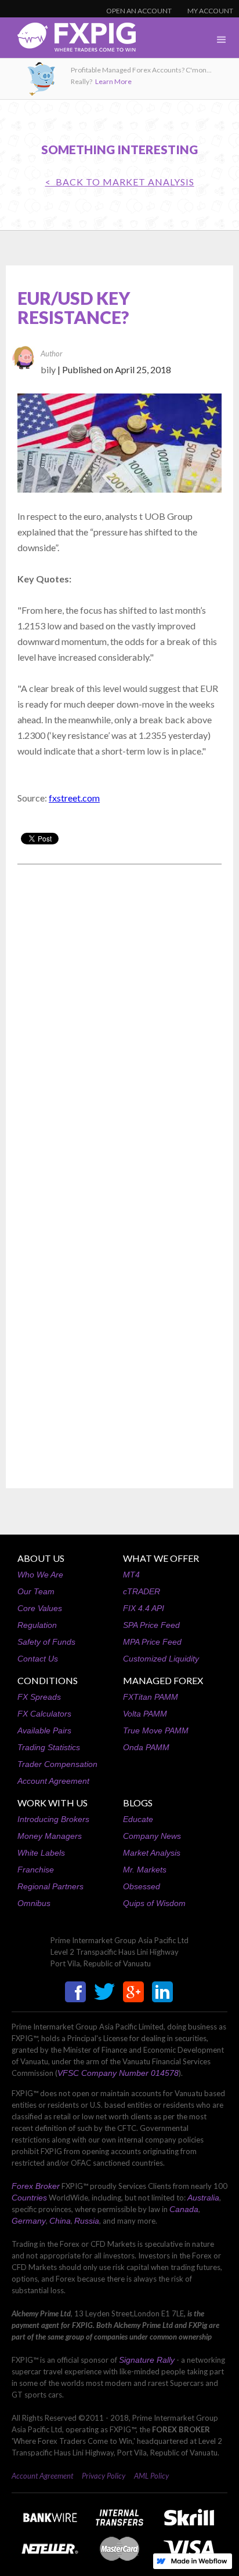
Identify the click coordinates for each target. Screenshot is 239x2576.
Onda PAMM (146, 1747)
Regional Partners (50, 1886)
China (60, 2221)
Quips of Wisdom (154, 1903)
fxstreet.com (74, 798)
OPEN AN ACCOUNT (139, 11)
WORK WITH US (52, 1803)
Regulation (37, 1625)
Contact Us (38, 1659)
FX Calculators (44, 1714)
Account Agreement (53, 1781)
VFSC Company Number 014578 (118, 2073)
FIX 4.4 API (144, 1608)
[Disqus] (119, 1021)
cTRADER (142, 1591)
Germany (29, 2221)
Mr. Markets (145, 1870)
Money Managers (50, 1836)
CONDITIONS (48, 1680)
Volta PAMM (145, 1714)
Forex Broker (36, 2186)
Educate (138, 1819)
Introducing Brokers (53, 1819)
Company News (152, 1836)
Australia (203, 2198)
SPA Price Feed (151, 1625)
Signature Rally (147, 2360)
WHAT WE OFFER (161, 1558)
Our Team (36, 1591)
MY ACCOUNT (210, 11)
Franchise (36, 1870)
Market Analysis (152, 1853)
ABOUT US (41, 1558)
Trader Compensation (57, 1764)
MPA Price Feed (152, 1642)
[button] (222, 40)
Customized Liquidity (161, 1659)
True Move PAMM (156, 1730)
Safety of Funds (46, 1642)
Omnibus (34, 1903)
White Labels (41, 1853)
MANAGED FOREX (163, 1680)
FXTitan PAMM (151, 1697)
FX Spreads (39, 1697)
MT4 (131, 1575)
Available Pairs (44, 1730)
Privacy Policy (104, 2476)
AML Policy (151, 2476)
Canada (184, 2209)
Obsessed (142, 1886)
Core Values (40, 1608)
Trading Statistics (49, 1747)
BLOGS (138, 1803)
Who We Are (40, 1575)
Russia (87, 2221)
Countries (29, 2198)
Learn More (113, 81)
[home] (68, 40)
